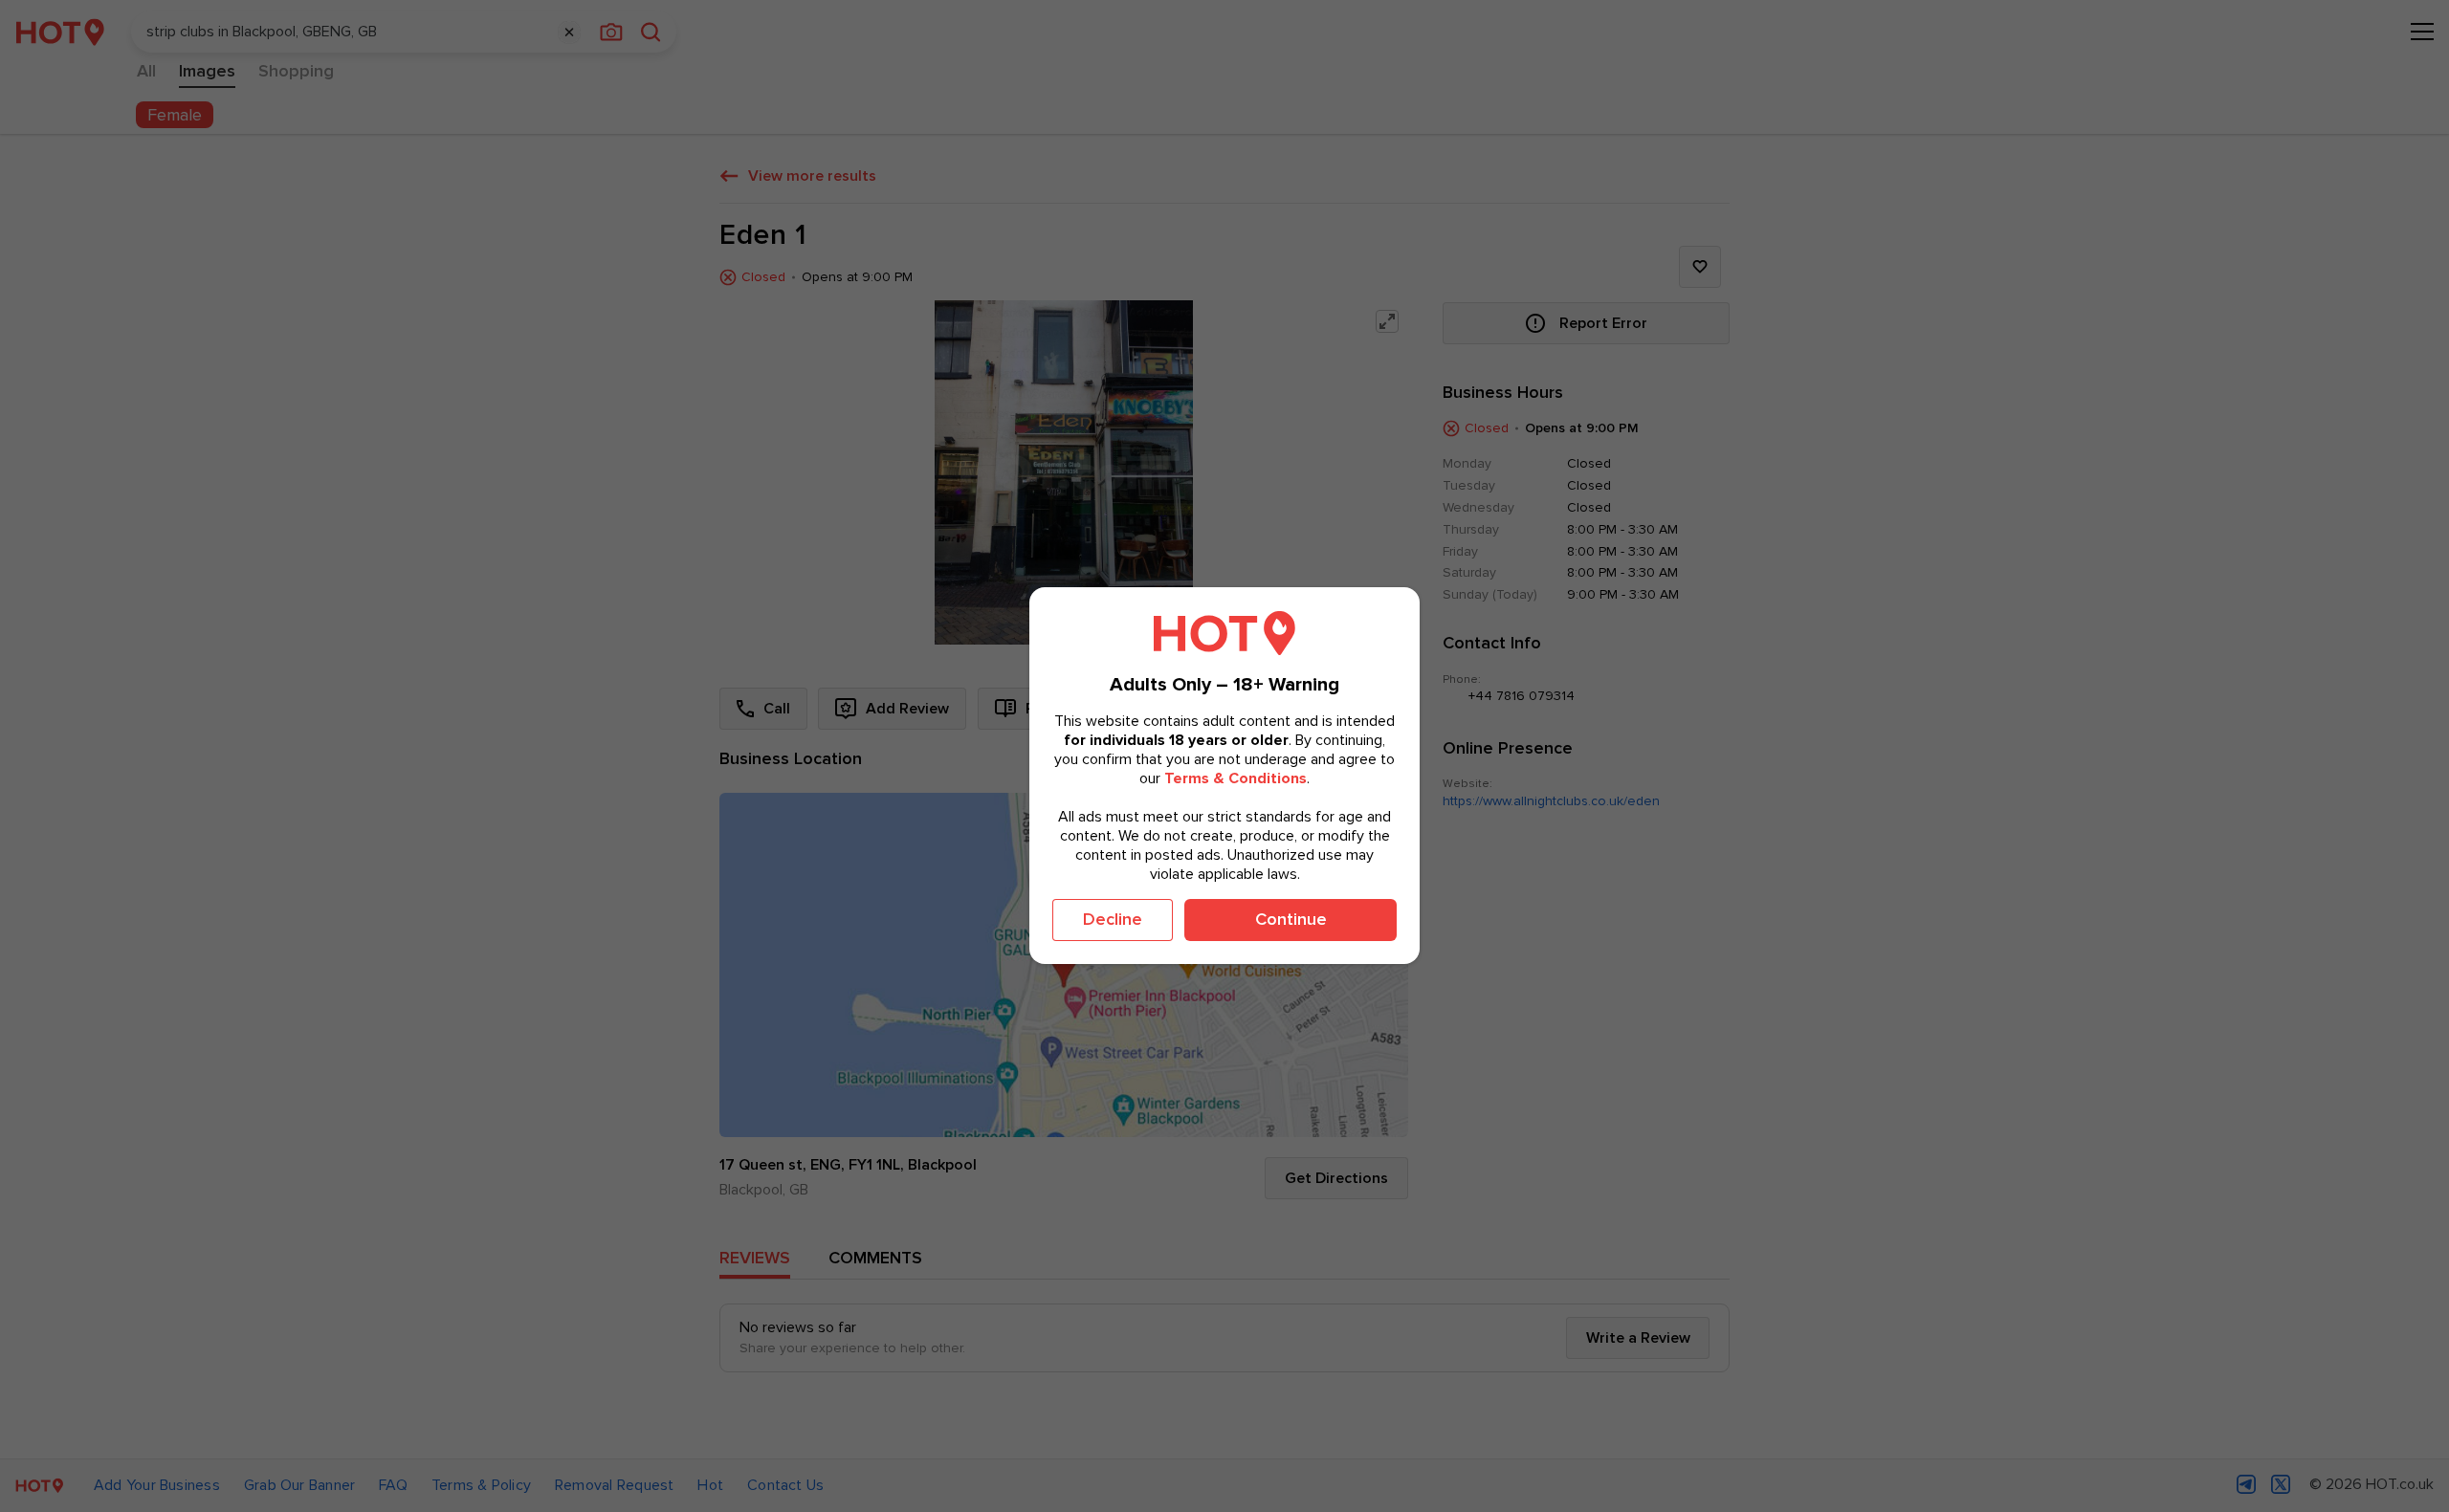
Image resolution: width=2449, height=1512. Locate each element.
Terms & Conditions (1236, 778)
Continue (1291, 919)
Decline (1113, 919)
